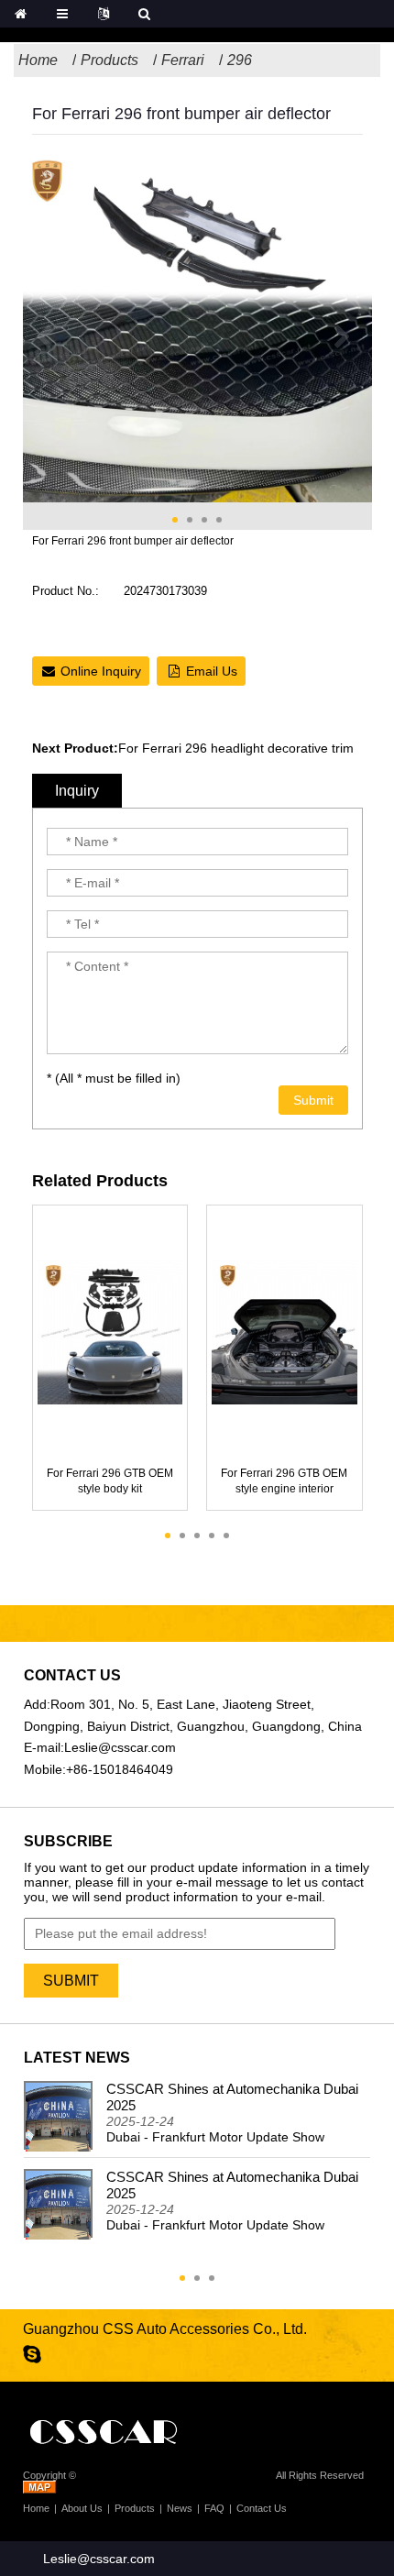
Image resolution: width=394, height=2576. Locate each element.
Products (109, 60)
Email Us (212, 671)
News (180, 2508)
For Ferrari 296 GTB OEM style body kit (110, 1481)
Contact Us (262, 2508)
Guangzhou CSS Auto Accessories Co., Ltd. (176, 2475)
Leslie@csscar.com (120, 1747)
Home (38, 60)
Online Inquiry (101, 671)
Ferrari (183, 60)
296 (240, 60)
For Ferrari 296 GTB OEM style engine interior (284, 1481)
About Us (82, 2508)
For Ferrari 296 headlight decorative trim (236, 748)
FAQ (214, 2508)
